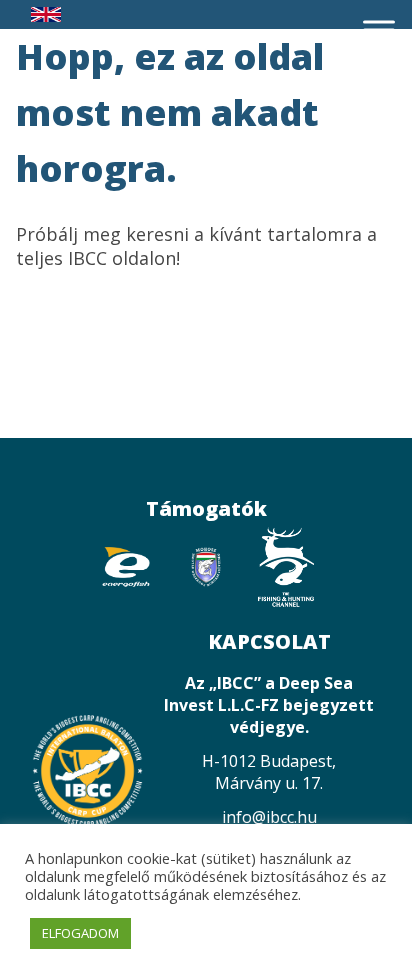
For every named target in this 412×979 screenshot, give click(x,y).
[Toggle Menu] (379, 29)
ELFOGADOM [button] (80, 933)
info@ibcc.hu (269, 817)
